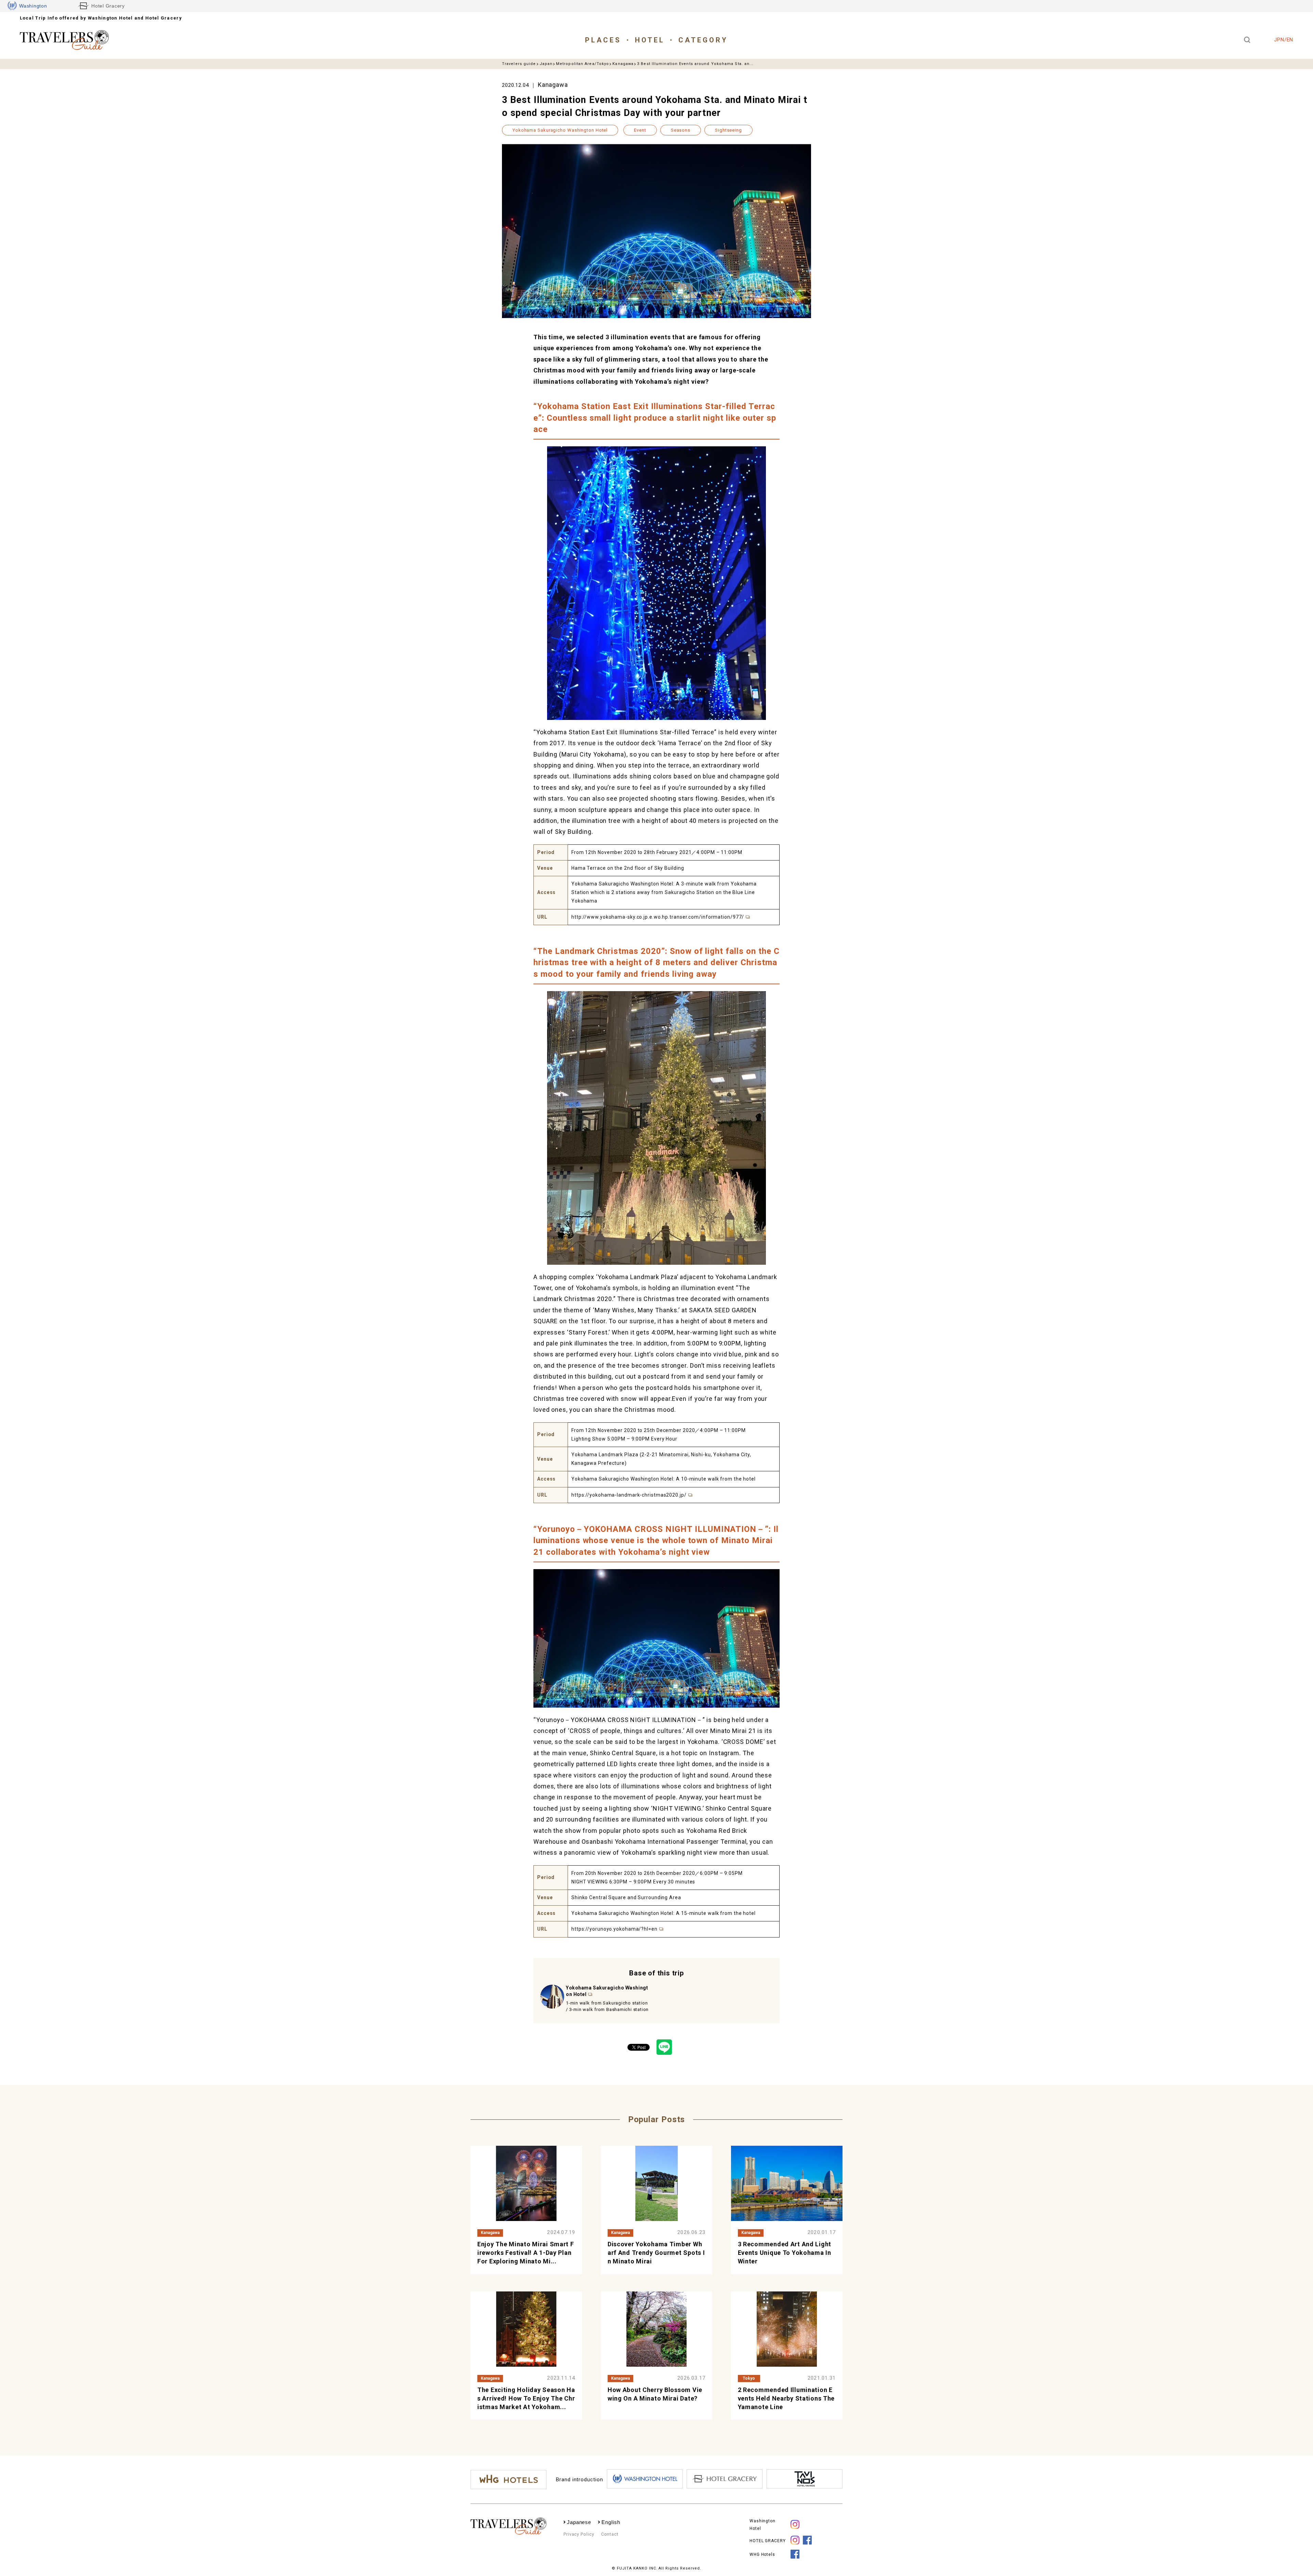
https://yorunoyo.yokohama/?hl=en (614, 1929)
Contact (610, 2534)
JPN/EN (1284, 40)
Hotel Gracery (108, 6)
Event (640, 130)
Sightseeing (728, 130)
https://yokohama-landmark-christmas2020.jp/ (629, 1495)
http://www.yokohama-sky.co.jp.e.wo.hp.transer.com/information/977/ (658, 917)
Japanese (579, 2522)
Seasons (681, 130)
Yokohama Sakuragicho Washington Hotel (560, 130)
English (611, 2522)
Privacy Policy (579, 2534)
